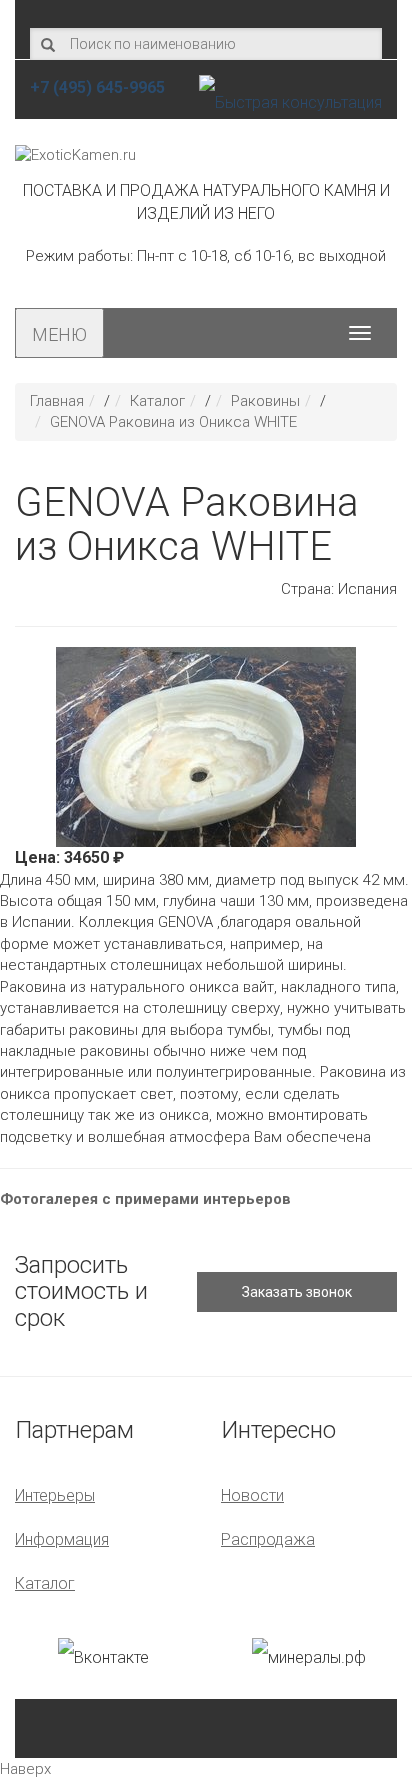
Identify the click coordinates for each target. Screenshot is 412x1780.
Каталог (157, 401)
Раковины (265, 401)
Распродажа (268, 1539)
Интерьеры (55, 1495)
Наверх (25, 1769)
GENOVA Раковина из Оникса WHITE (173, 422)
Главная (57, 401)
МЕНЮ (59, 334)
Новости (252, 1495)
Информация (62, 1539)
